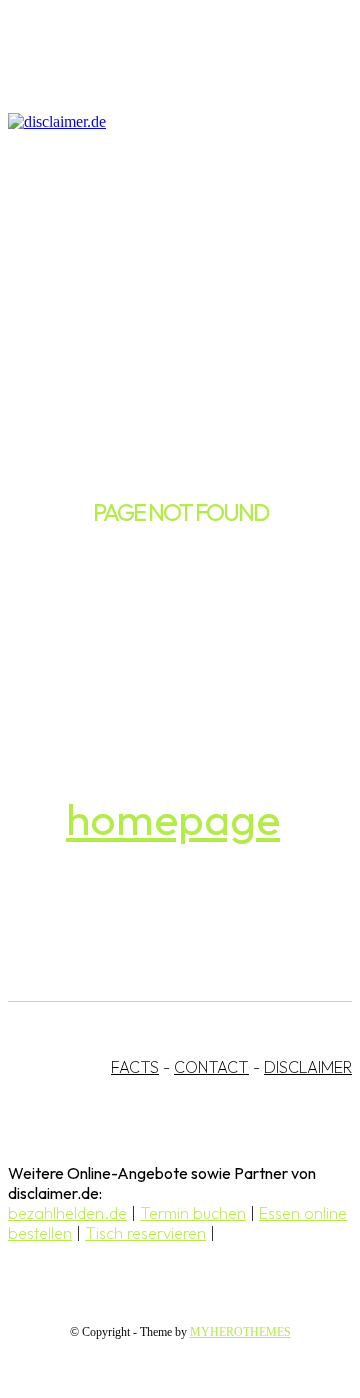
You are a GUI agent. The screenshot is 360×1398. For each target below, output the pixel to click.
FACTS (135, 1067)
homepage (173, 818)
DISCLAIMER (308, 1067)
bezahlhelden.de (67, 1213)
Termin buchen (193, 1213)
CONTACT (211, 1067)
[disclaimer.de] (160, 122)
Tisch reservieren (145, 1233)
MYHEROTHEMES (240, 1332)
